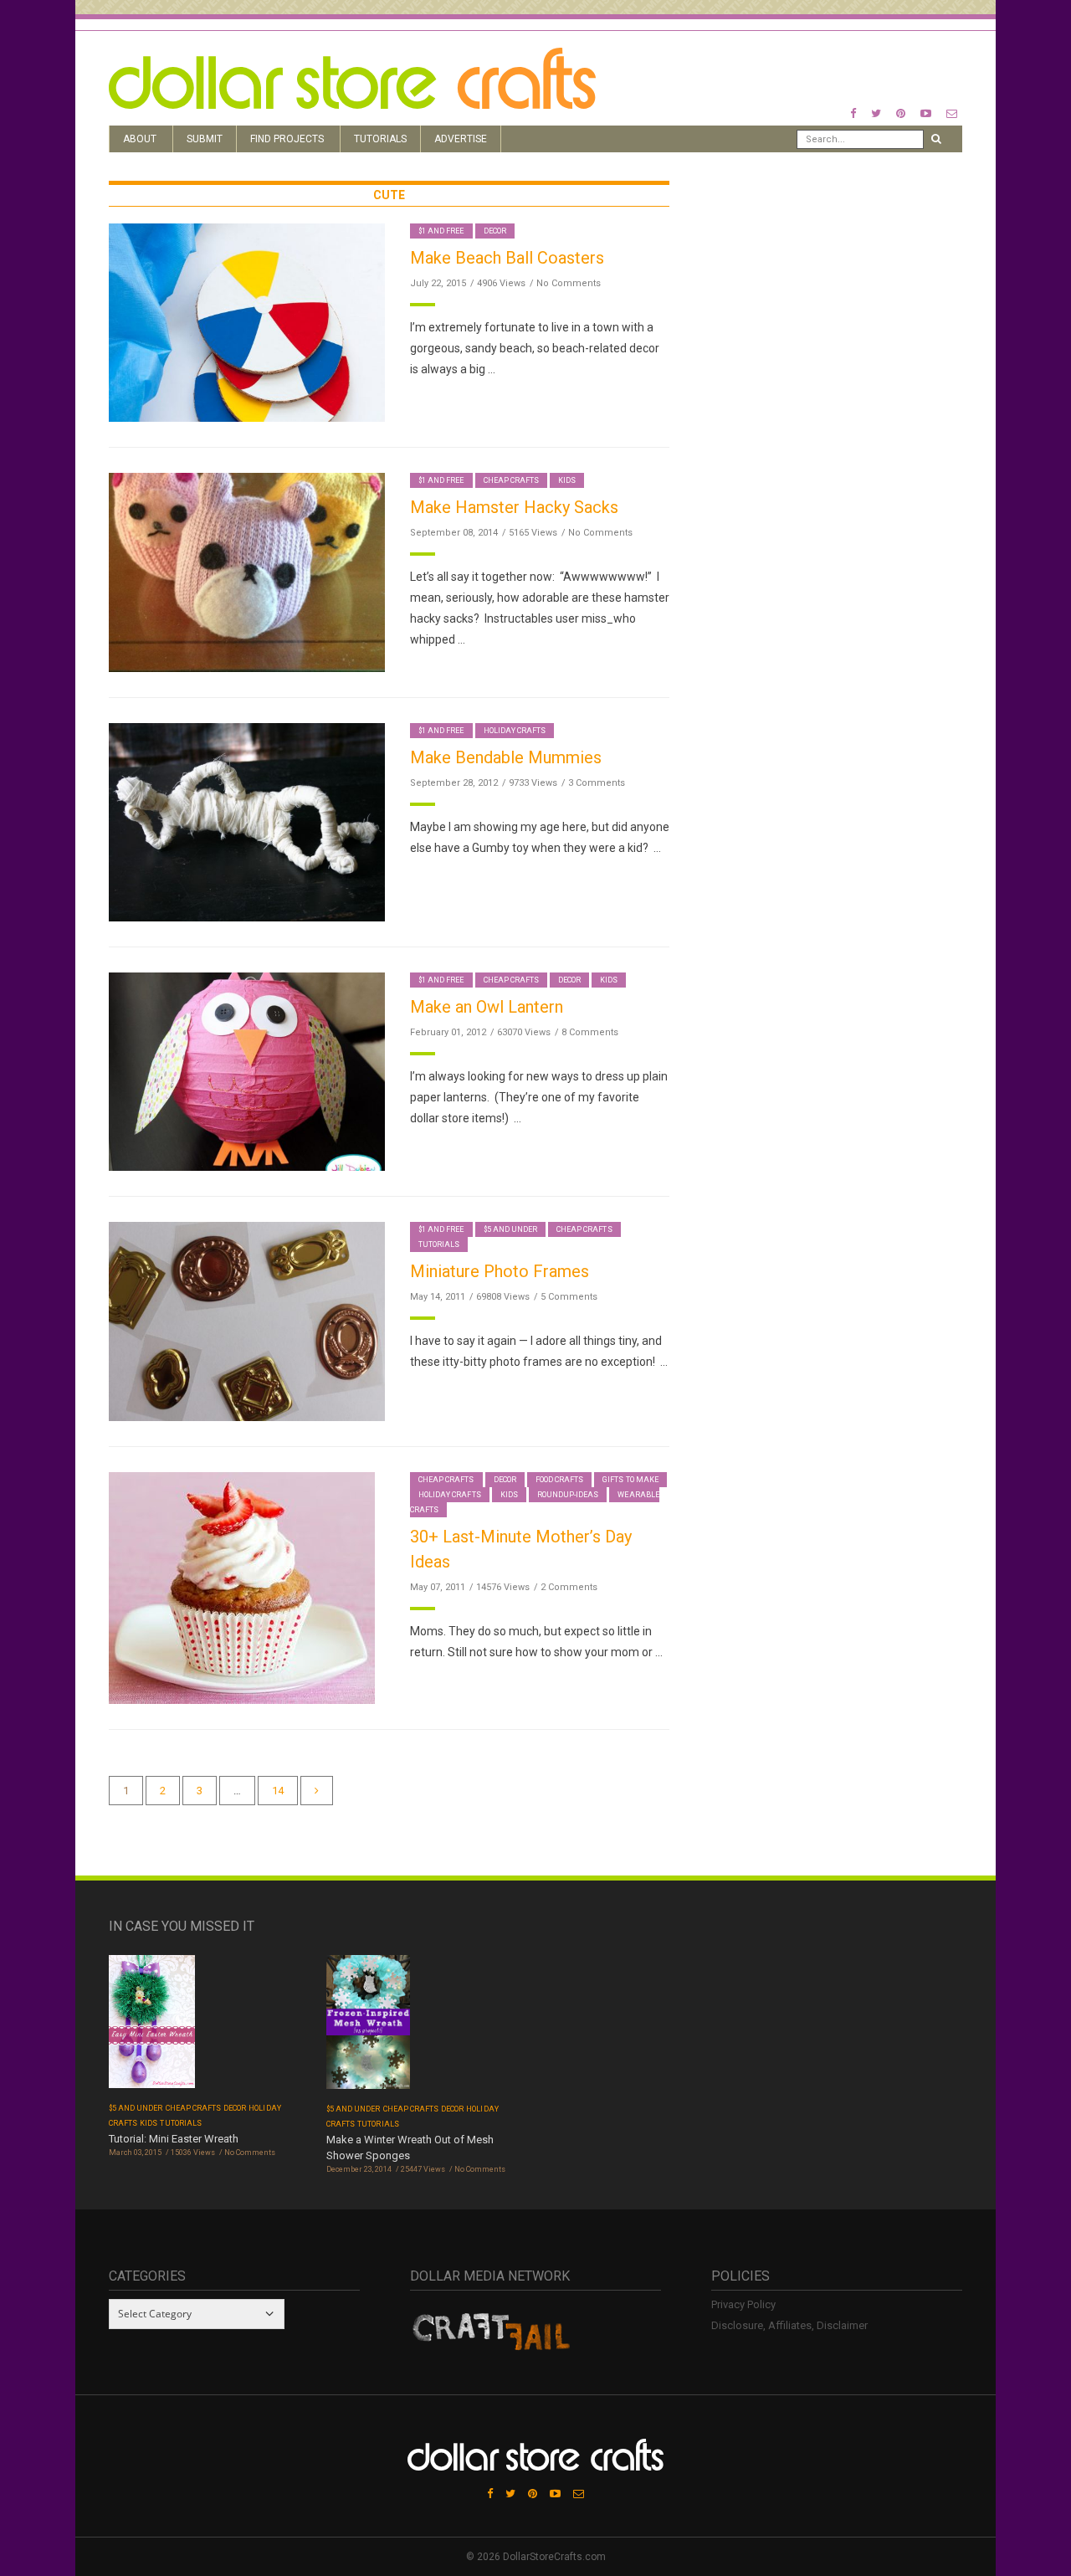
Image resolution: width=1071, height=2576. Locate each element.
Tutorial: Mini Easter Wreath (174, 2139)
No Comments (569, 283)
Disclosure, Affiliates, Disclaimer (789, 2325)
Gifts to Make (630, 1480)
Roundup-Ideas (568, 1495)
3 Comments (597, 783)
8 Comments (590, 1032)
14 (278, 1791)
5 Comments (569, 1297)
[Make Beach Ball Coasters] (247, 322)
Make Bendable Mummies (506, 757)
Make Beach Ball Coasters (507, 258)
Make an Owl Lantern (487, 1007)
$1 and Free (441, 231)
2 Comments (569, 1587)
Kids (567, 480)
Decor (495, 231)
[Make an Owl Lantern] (247, 1071)
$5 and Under (511, 1229)
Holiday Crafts (515, 731)
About (140, 139)
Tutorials (380, 139)
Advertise (461, 139)
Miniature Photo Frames (500, 1271)
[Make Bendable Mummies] (247, 821)
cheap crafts (512, 480)
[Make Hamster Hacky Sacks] (247, 571)
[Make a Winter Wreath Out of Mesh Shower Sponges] (368, 2027)
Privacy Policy (743, 2304)
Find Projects (287, 139)
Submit (205, 139)
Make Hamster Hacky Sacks (514, 507)
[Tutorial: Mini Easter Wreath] (152, 2027)
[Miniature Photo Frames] (247, 1320)
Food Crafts (560, 1480)
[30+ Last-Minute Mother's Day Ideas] (242, 1587)
